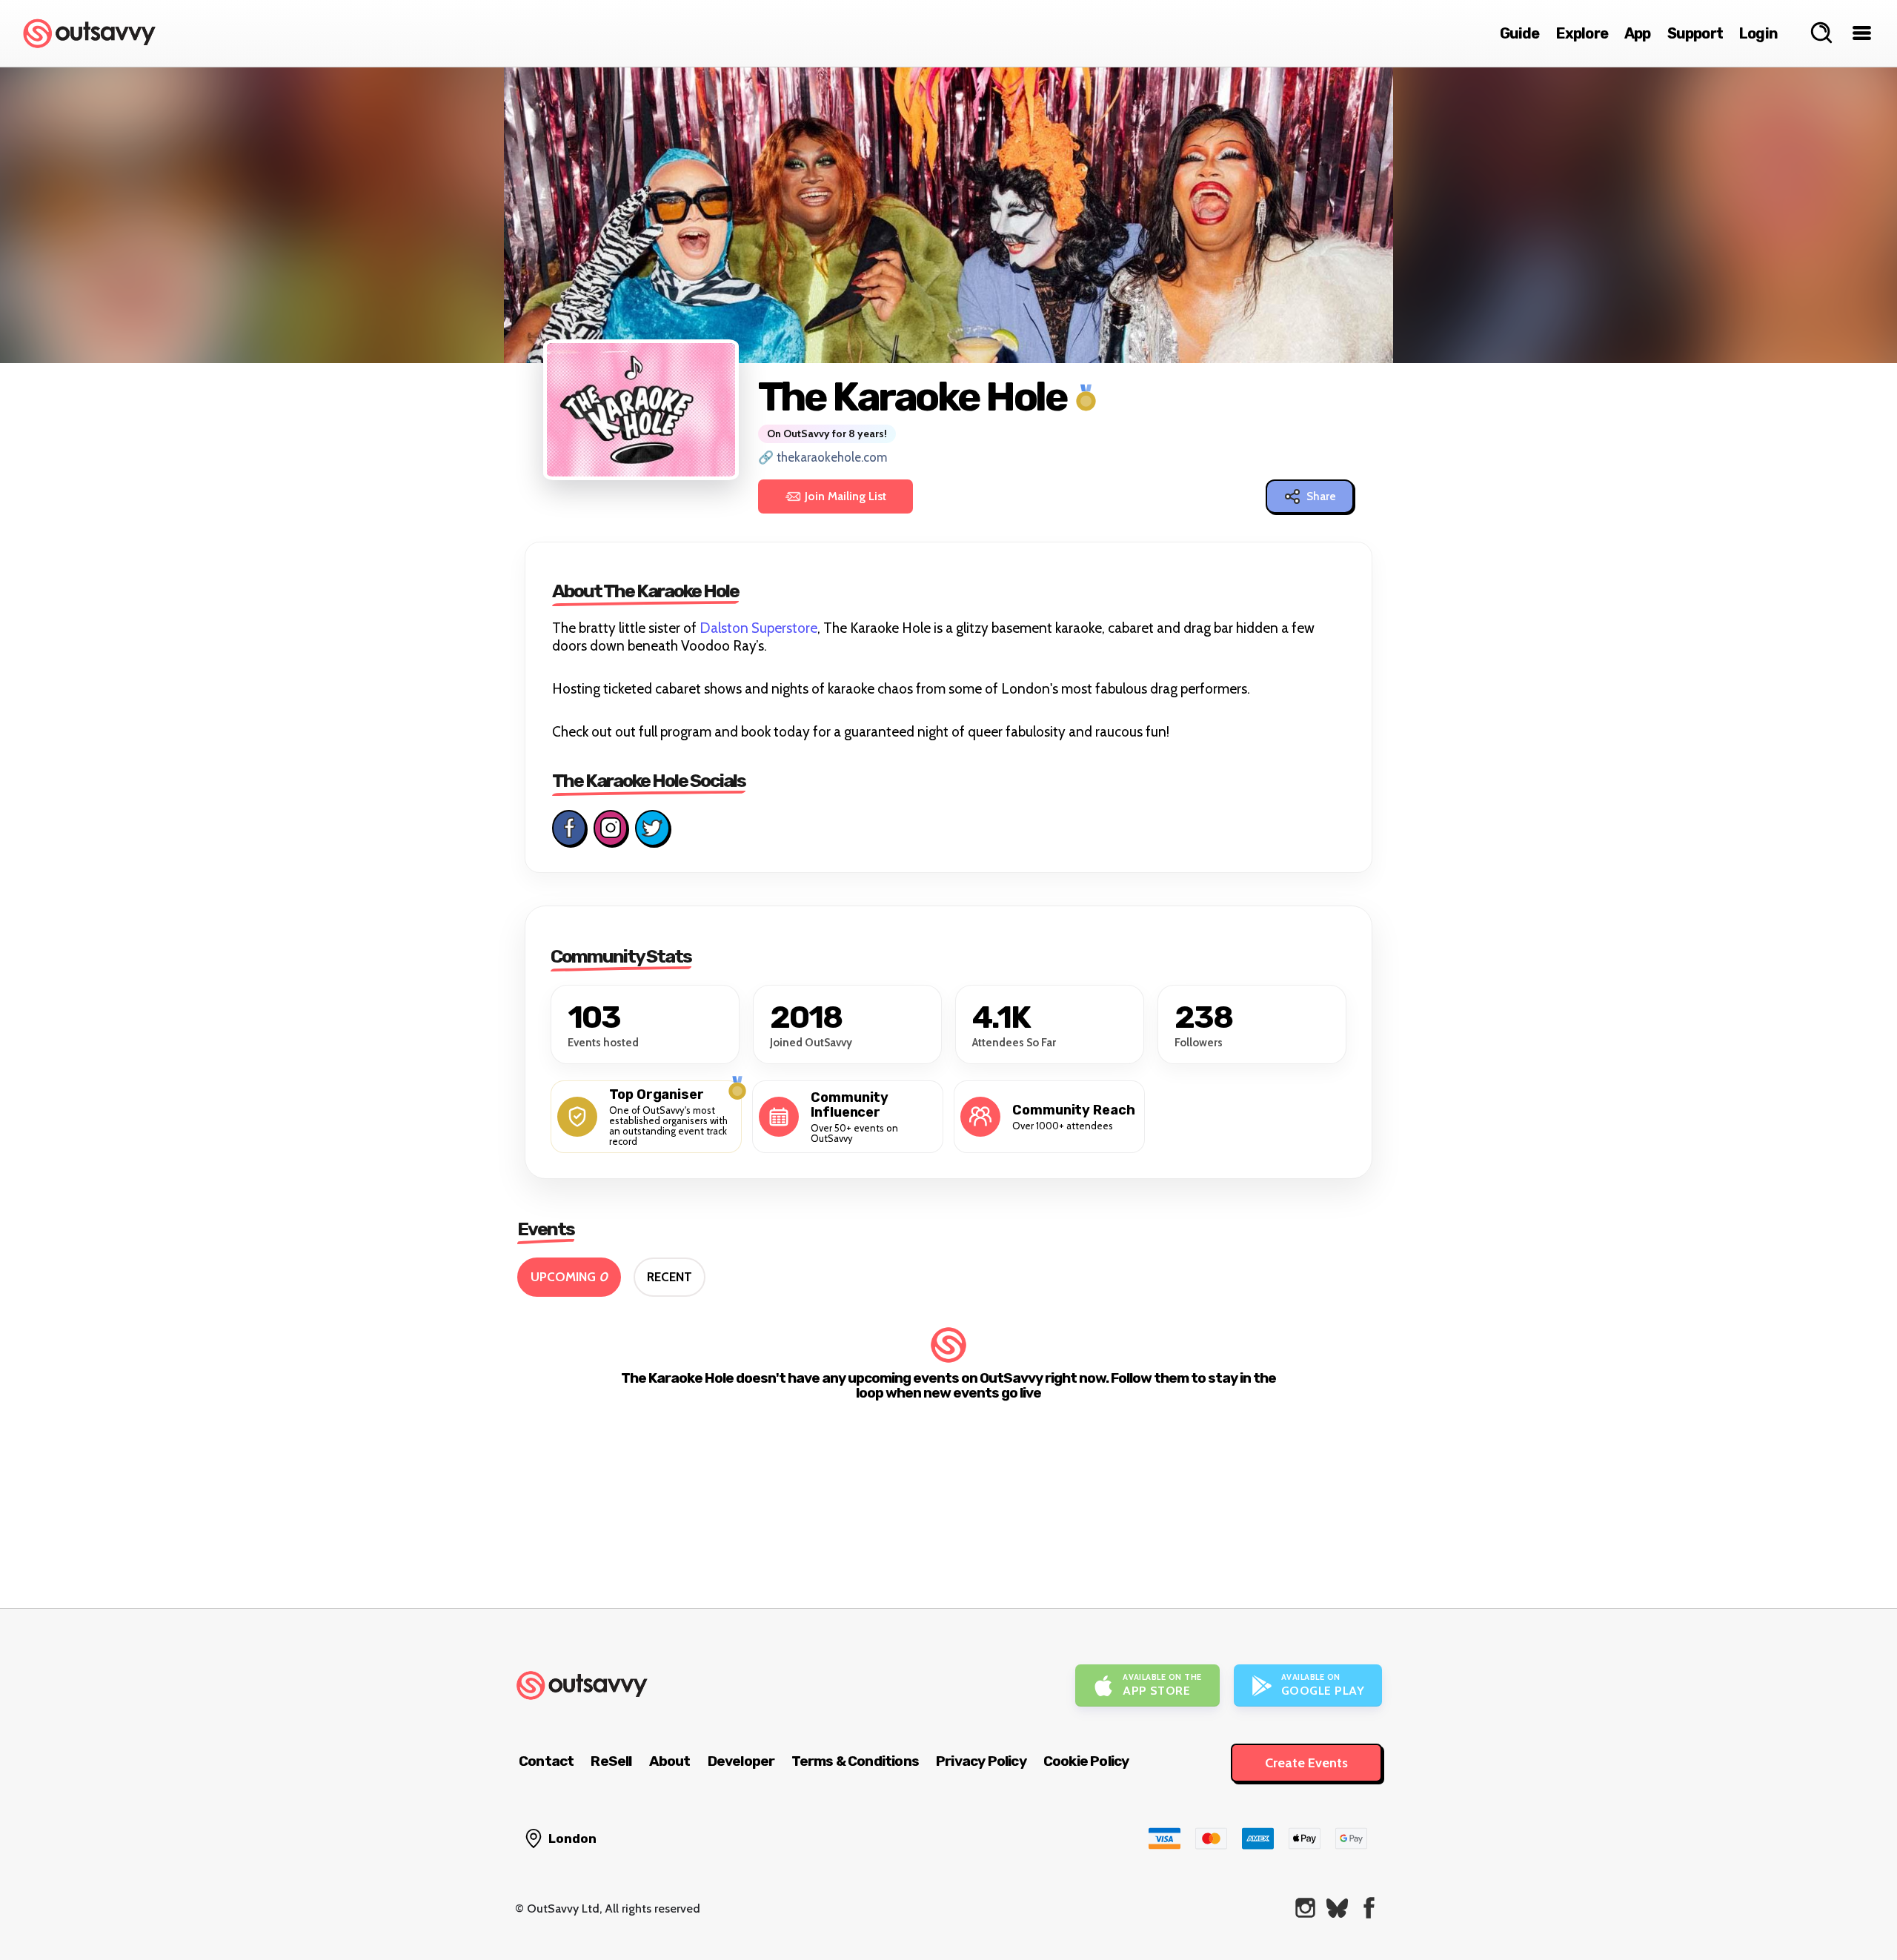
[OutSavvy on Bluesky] (1337, 1908)
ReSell (611, 1761)
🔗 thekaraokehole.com (823, 457)
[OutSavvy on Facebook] (1369, 1908)
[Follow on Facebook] (569, 828)
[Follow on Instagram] (611, 828)
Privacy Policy (981, 1761)
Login (1758, 33)
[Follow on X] (652, 828)
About (670, 1761)
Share (1321, 496)
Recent (670, 1277)
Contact (546, 1761)
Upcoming (569, 1277)
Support (1695, 33)
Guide (1520, 33)
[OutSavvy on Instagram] (1305, 1908)
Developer (741, 1761)
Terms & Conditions (855, 1761)
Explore (1582, 33)
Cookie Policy (1086, 1761)
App (1638, 33)
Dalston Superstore (758, 628)
